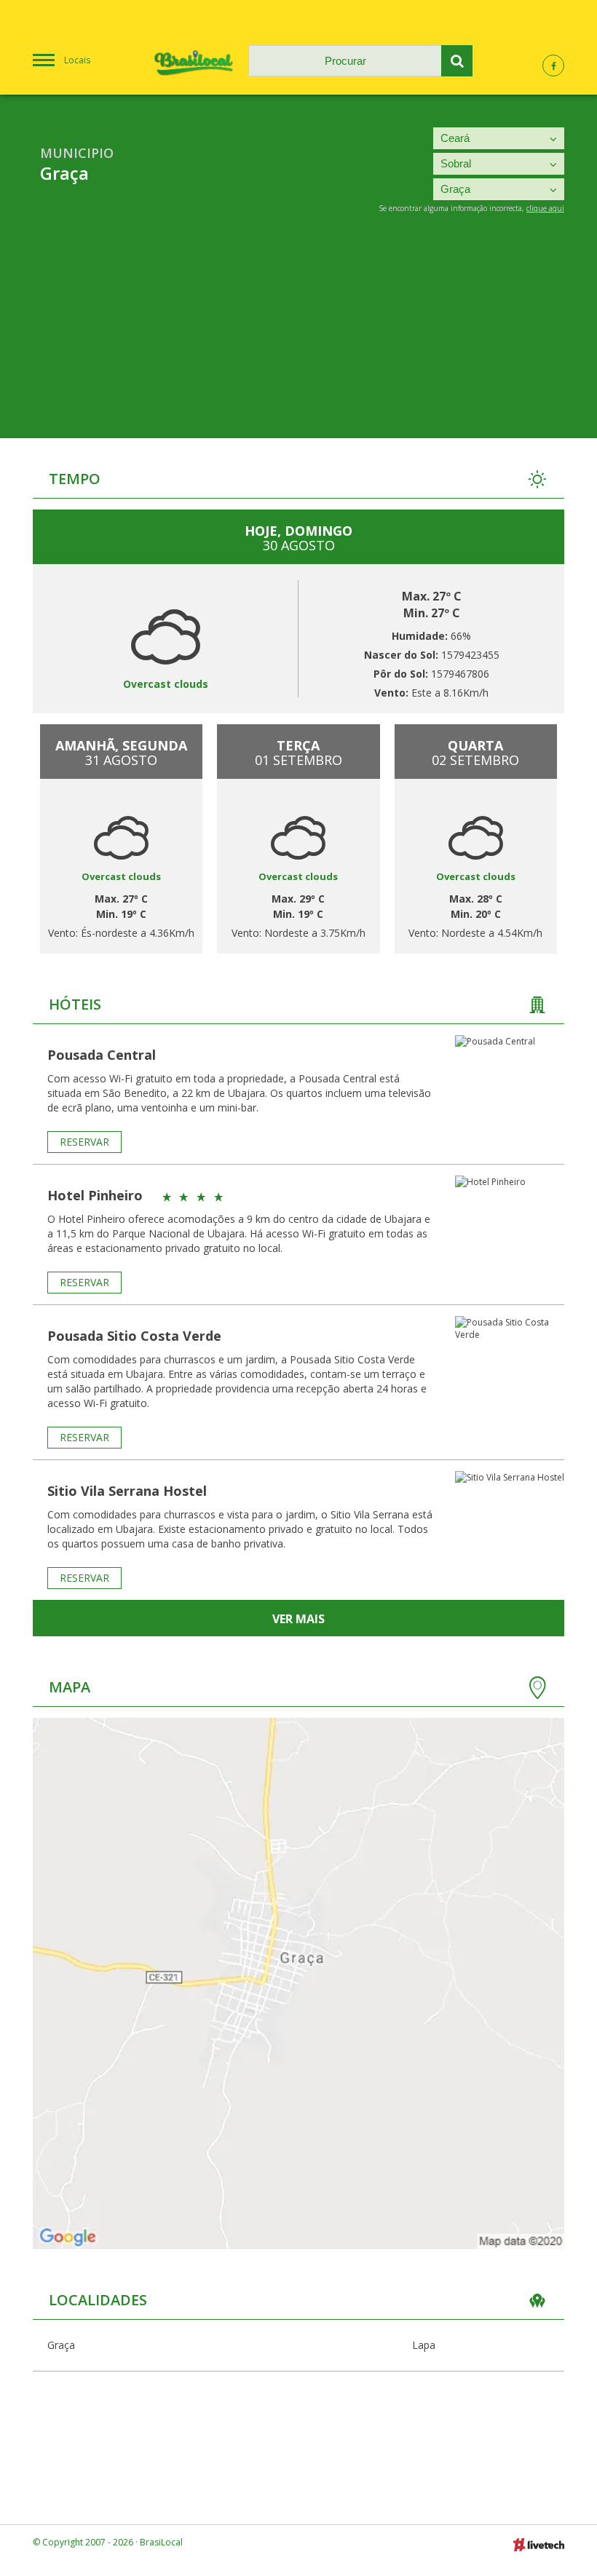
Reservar (84, 1142)
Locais (77, 60)
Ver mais (298, 1619)
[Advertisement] (298, 336)
